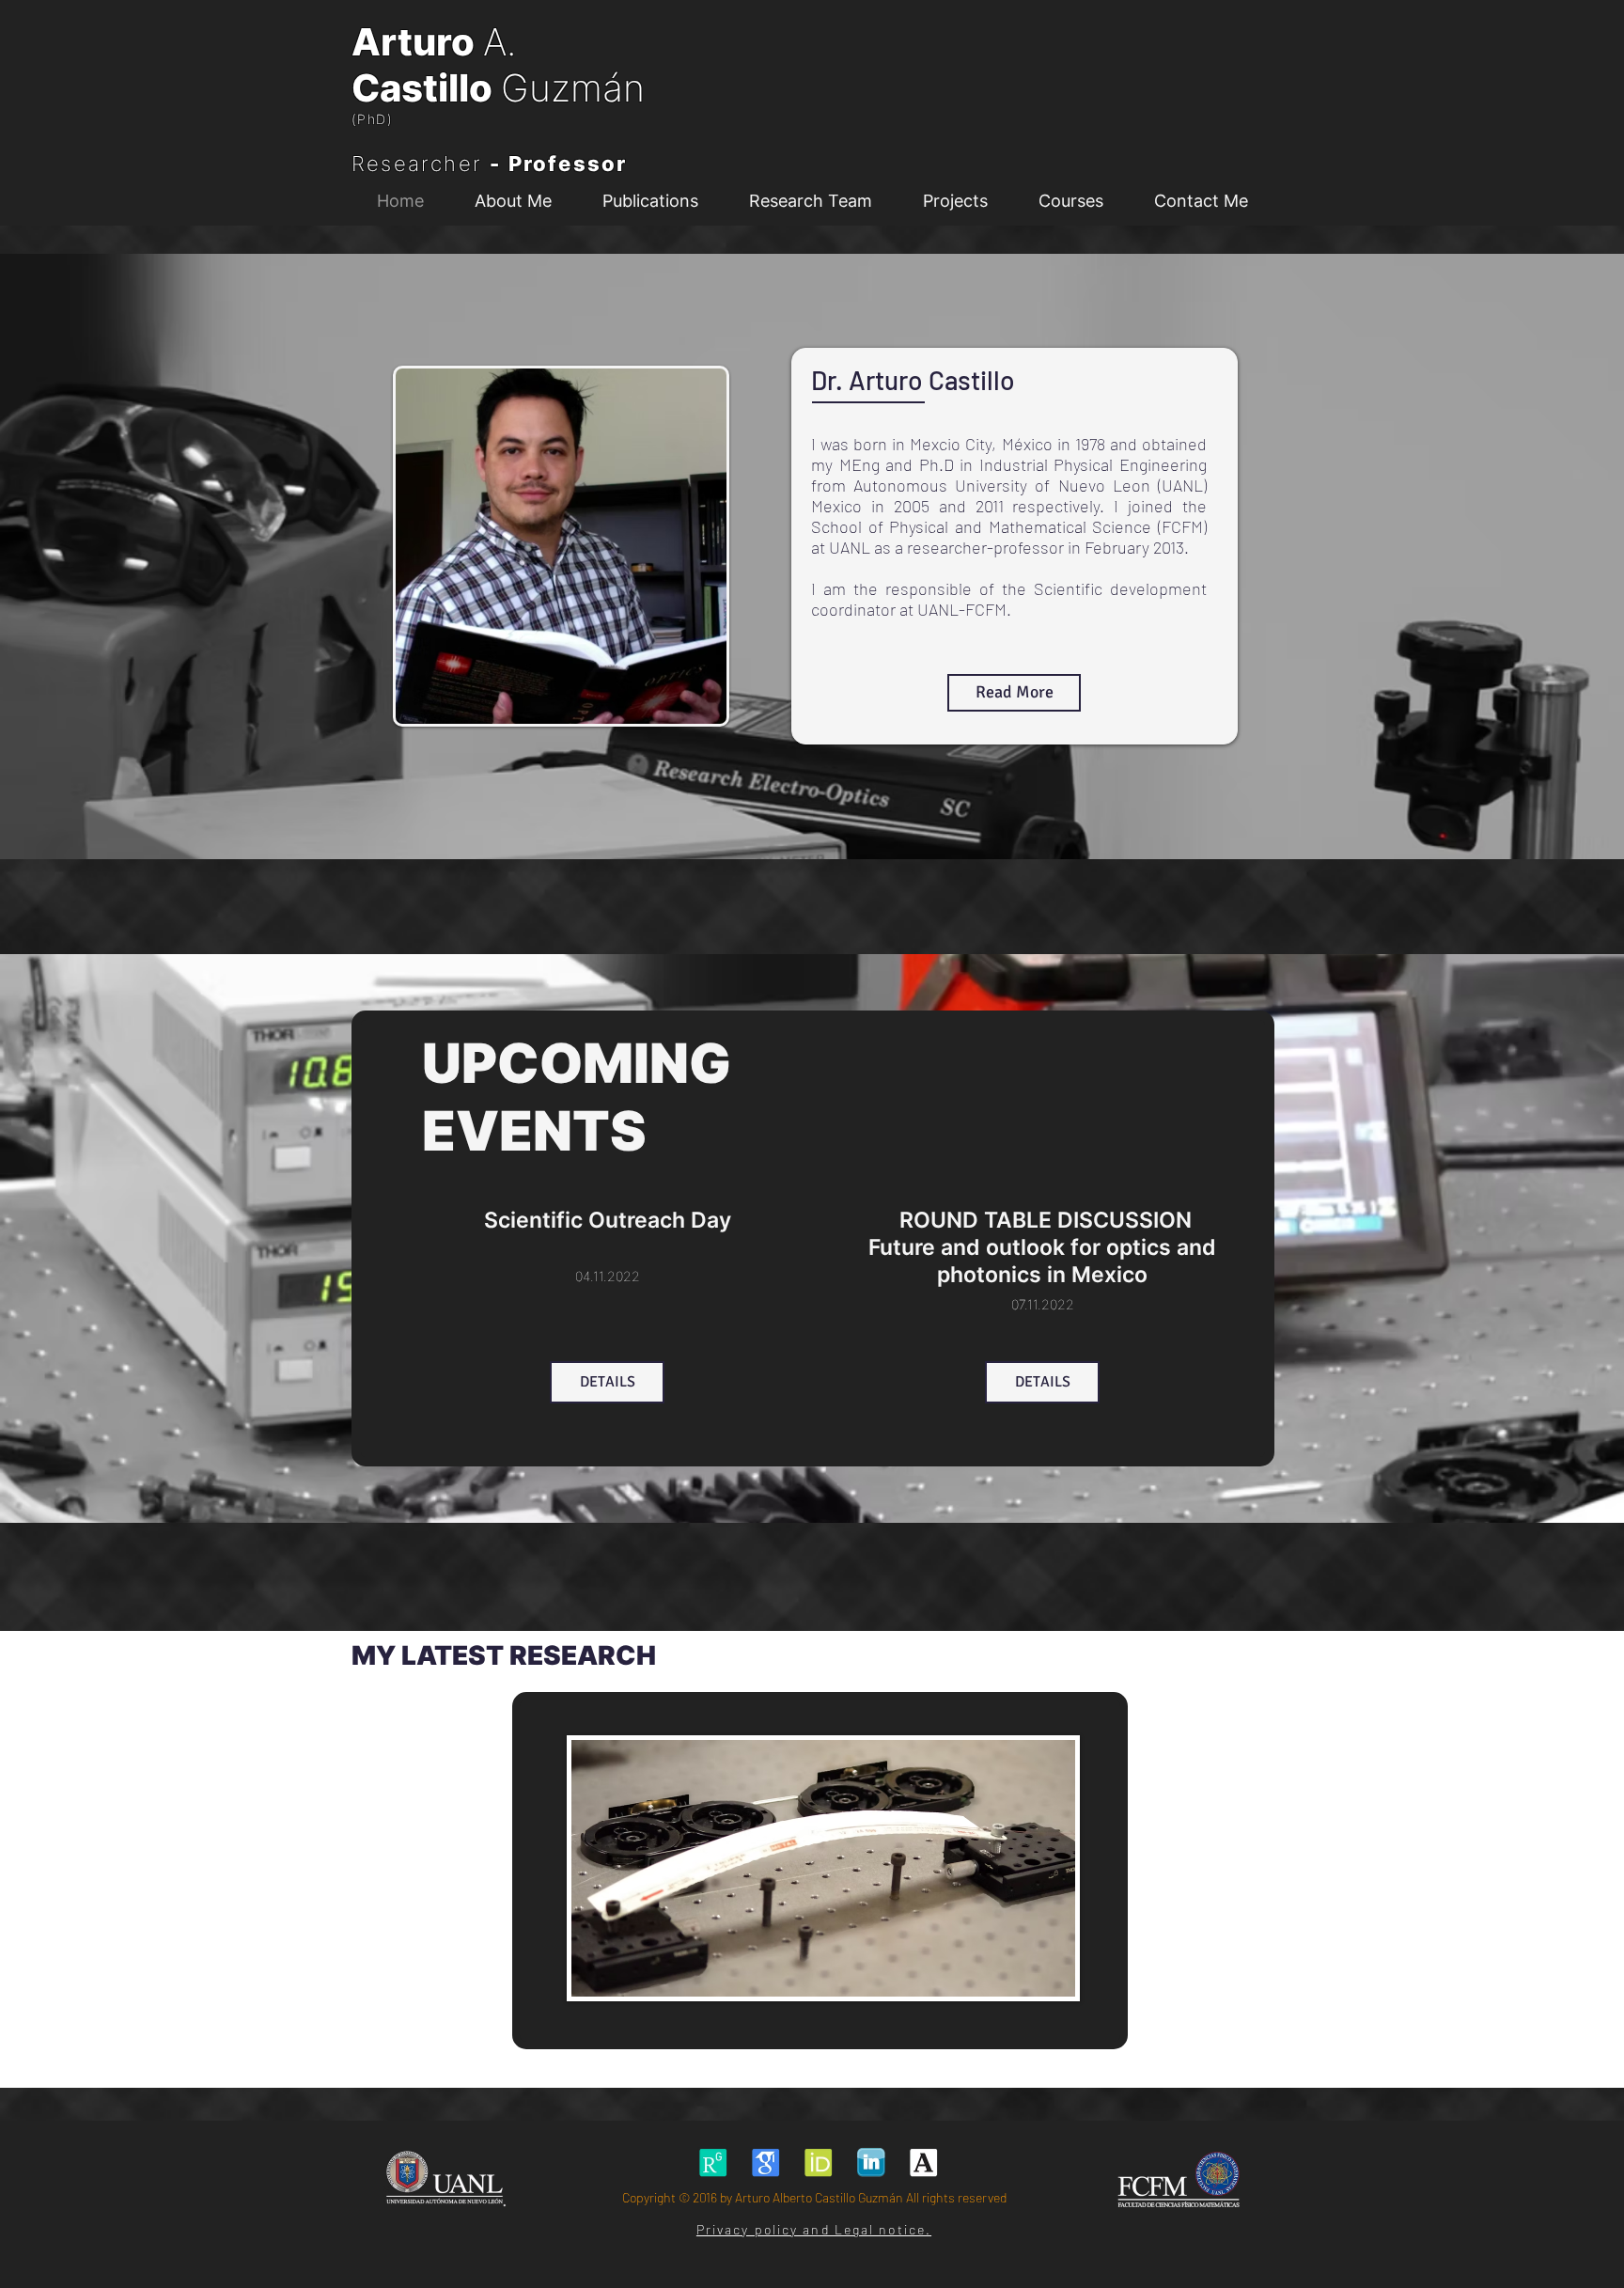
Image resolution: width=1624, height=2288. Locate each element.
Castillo (426, 88)
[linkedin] (871, 2163)
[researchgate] (713, 2163)
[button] (810, 201)
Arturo (417, 42)
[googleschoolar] (765, 2163)
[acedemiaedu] (923, 2163)
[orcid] (818, 2163)
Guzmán (573, 88)
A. (500, 42)
